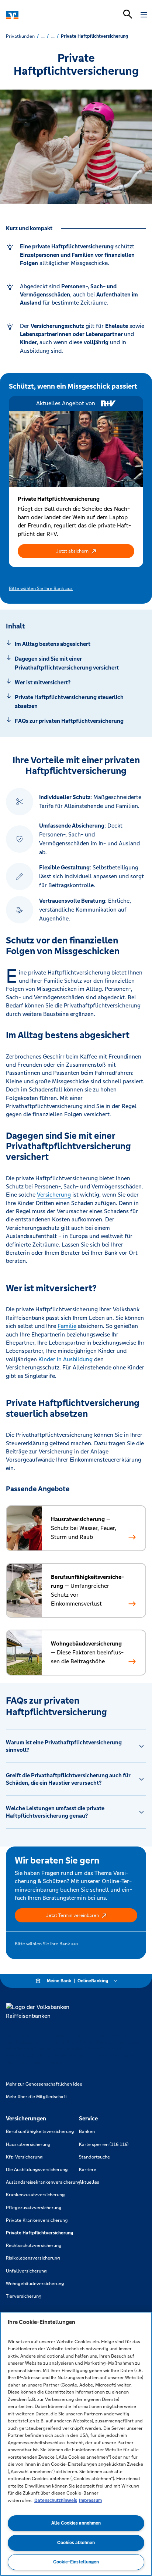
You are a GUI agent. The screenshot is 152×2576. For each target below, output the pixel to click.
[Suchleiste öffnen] (128, 14)
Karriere (88, 2170)
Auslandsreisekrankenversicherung (43, 2182)
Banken (87, 2131)
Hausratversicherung (28, 2144)
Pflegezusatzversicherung (34, 2208)
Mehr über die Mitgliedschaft (37, 2097)
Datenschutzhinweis (56, 2500)
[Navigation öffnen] (144, 15)
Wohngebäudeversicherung (35, 2284)
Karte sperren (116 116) (104, 2144)
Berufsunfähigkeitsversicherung (40, 2131)
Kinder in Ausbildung (65, 1359)
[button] (76, 551)
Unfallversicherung (26, 2271)
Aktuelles (89, 2182)
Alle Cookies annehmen (76, 2523)
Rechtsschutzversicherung (34, 2245)
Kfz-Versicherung (24, 2157)
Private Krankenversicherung (37, 2220)
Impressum (90, 2500)
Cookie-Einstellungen (76, 2562)
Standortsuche (94, 2157)
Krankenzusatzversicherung (35, 2195)
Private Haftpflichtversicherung (39, 2233)
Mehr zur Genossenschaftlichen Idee (44, 2084)
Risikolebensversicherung (33, 2258)
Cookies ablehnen (76, 2543)
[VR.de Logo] (38, 15)
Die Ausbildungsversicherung (37, 2170)
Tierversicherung (24, 2296)
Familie (67, 1326)
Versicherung (54, 1195)
